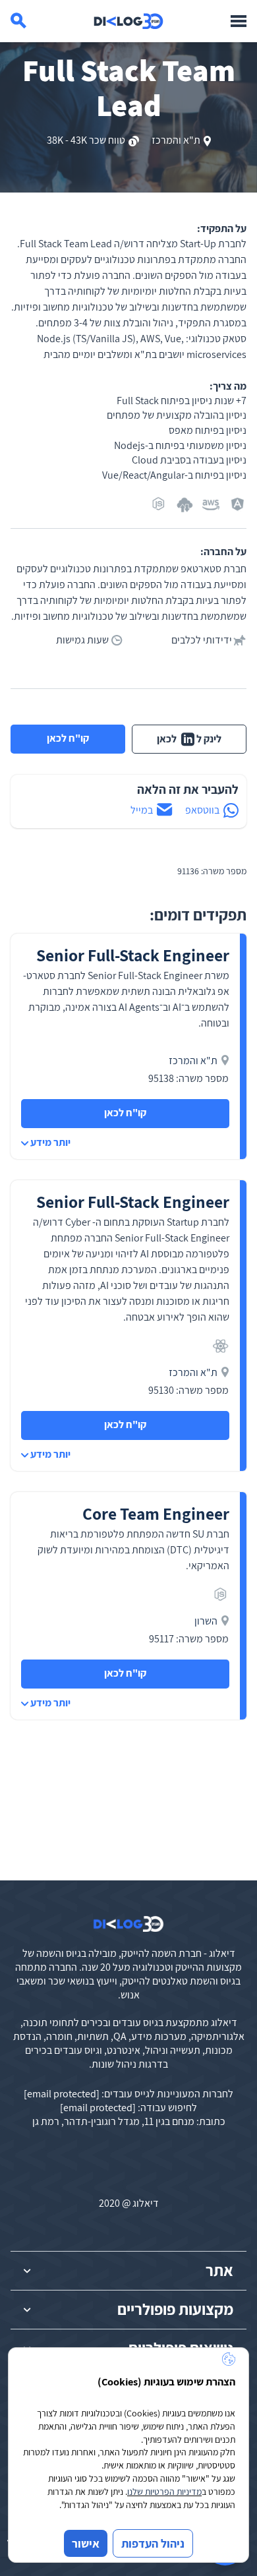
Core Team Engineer (156, 1513)
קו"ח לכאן (68, 738)
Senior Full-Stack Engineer (133, 955)
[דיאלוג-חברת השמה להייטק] (128, 21)
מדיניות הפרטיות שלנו (164, 2492)
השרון (206, 1621)
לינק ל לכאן (189, 739)
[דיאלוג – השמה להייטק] (128, 1924)
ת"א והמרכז (176, 140)
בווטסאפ (202, 810)
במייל (142, 810)
